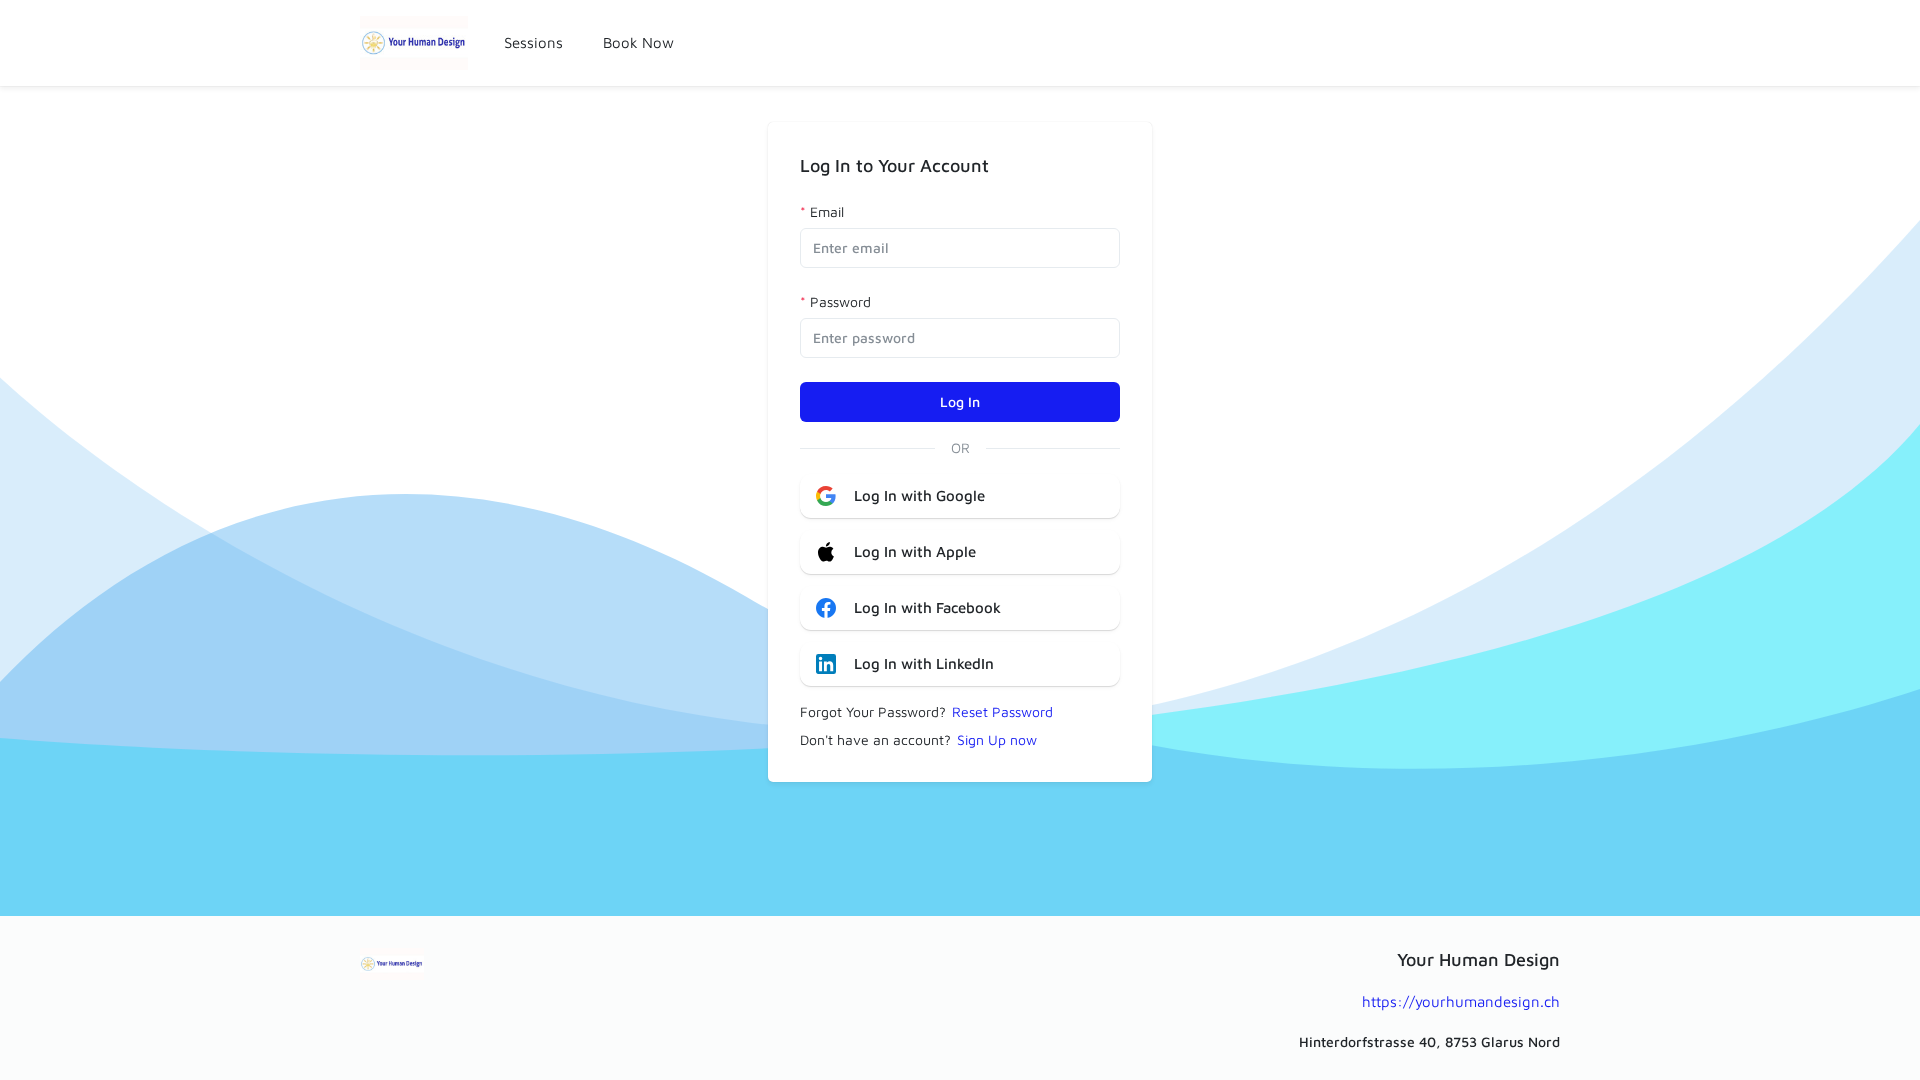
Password (840, 301)
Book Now (638, 42)
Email (827, 211)
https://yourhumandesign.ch (1461, 1001)
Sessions (533, 42)
